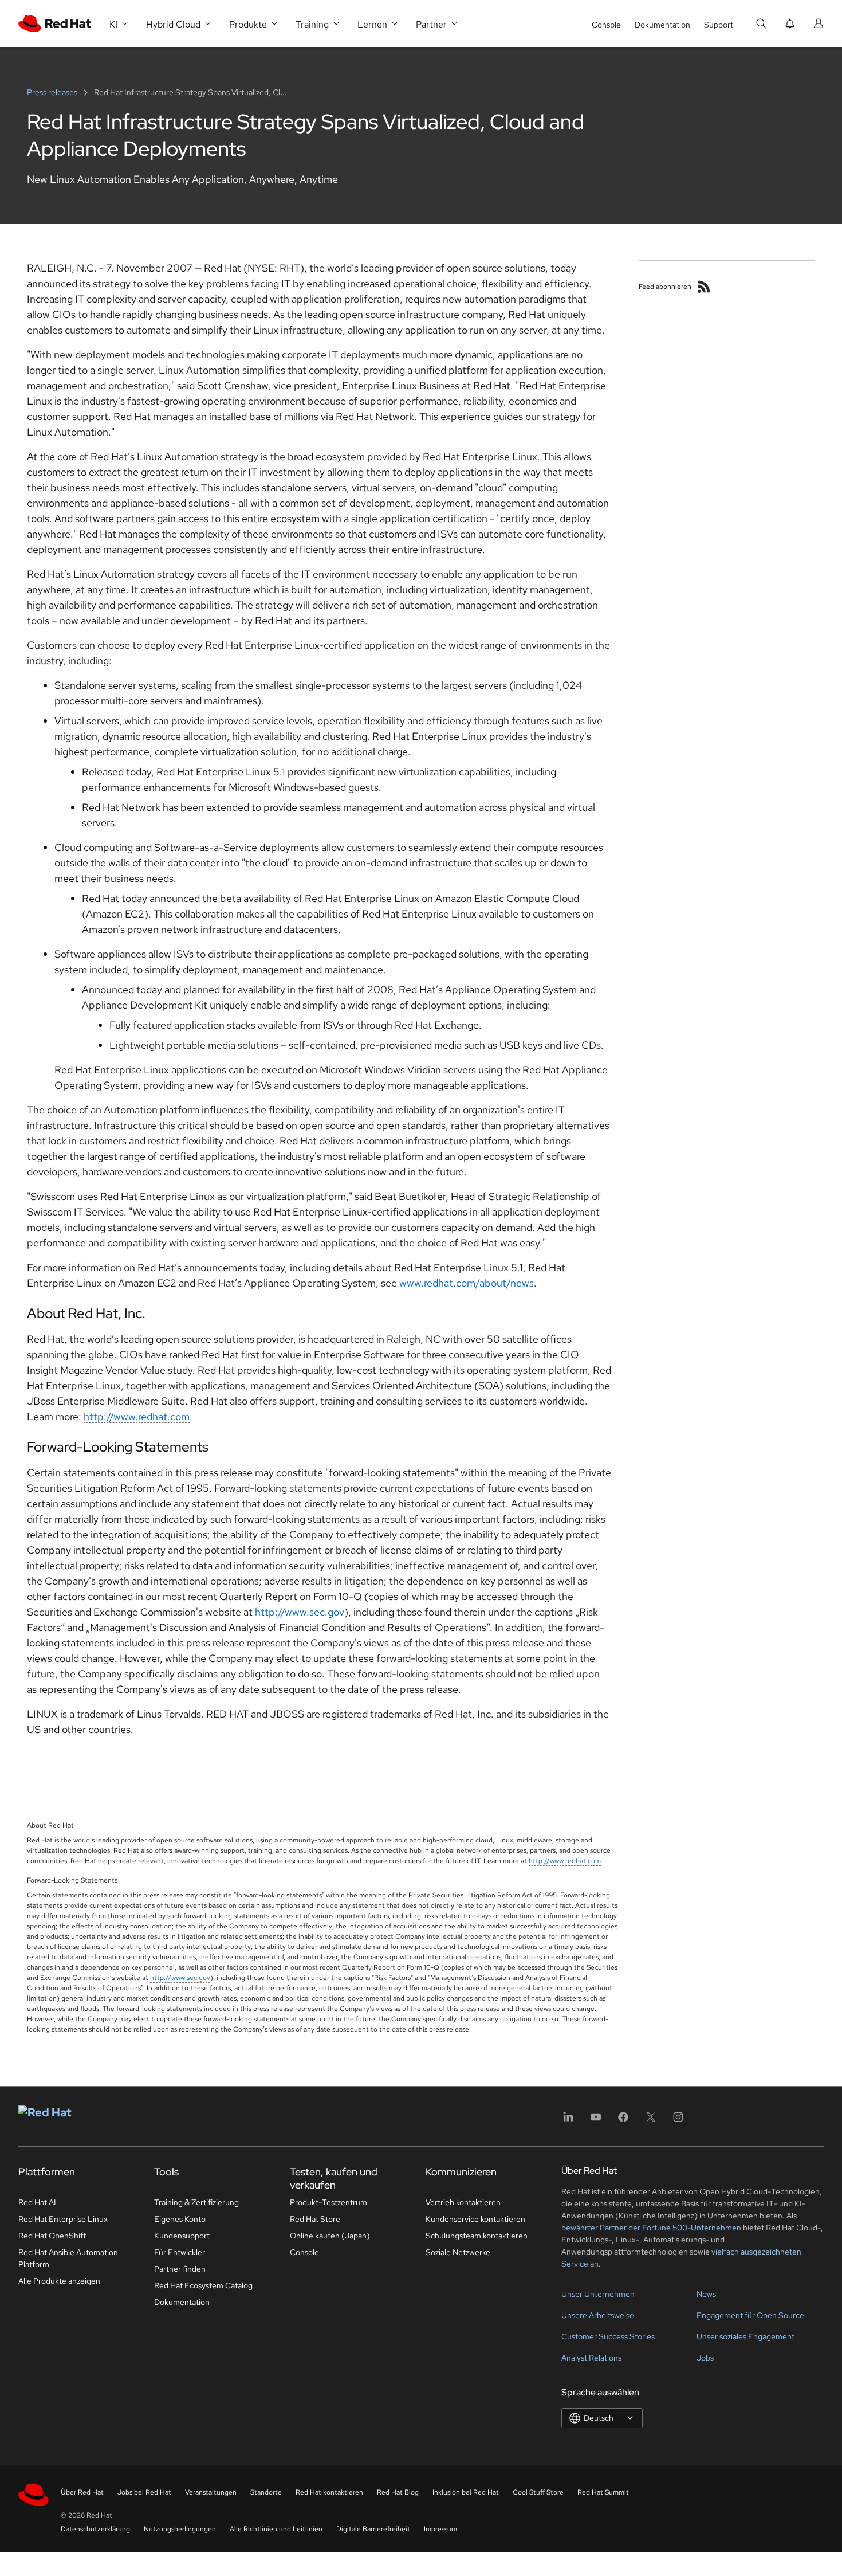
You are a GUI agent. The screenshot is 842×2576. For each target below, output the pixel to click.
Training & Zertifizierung (196, 2202)
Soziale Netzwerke (458, 2252)
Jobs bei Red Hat (144, 2492)
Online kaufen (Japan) (330, 2236)
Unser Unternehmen (598, 2294)
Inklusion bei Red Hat (466, 2492)
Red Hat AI (37, 2202)
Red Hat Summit (603, 2492)
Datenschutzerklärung (95, 2529)
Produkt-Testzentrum (328, 2202)
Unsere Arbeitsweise (598, 2315)
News (706, 2294)
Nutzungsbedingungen (180, 2529)
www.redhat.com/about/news (467, 1283)
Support (719, 25)
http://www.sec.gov (300, 1612)
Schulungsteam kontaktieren (477, 2236)
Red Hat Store (315, 2219)
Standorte (266, 2492)
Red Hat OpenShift (52, 2236)
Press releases (53, 92)
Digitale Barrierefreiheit (373, 2529)
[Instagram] (678, 2121)
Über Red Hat (82, 2492)
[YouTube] (596, 2121)
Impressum (440, 2529)
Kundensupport (182, 2236)
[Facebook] (623, 2121)
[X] (651, 2121)
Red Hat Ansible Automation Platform (68, 2258)
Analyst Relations (591, 2358)
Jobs (705, 2358)
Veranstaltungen (211, 2492)
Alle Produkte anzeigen (59, 2281)
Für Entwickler (180, 2252)
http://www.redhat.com (137, 1416)
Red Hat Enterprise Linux (63, 2219)
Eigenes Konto (180, 2219)
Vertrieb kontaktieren (463, 2202)
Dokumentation (662, 25)
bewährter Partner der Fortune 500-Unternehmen (651, 2228)
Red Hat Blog (398, 2492)
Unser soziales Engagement (745, 2336)
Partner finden (180, 2269)
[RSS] (704, 287)
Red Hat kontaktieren (329, 2492)
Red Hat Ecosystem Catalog (203, 2285)
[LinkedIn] (568, 2121)
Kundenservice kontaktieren (475, 2219)
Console (606, 25)
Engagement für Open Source (750, 2315)
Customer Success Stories (608, 2336)
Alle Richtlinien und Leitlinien (276, 2529)
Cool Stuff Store (538, 2492)
